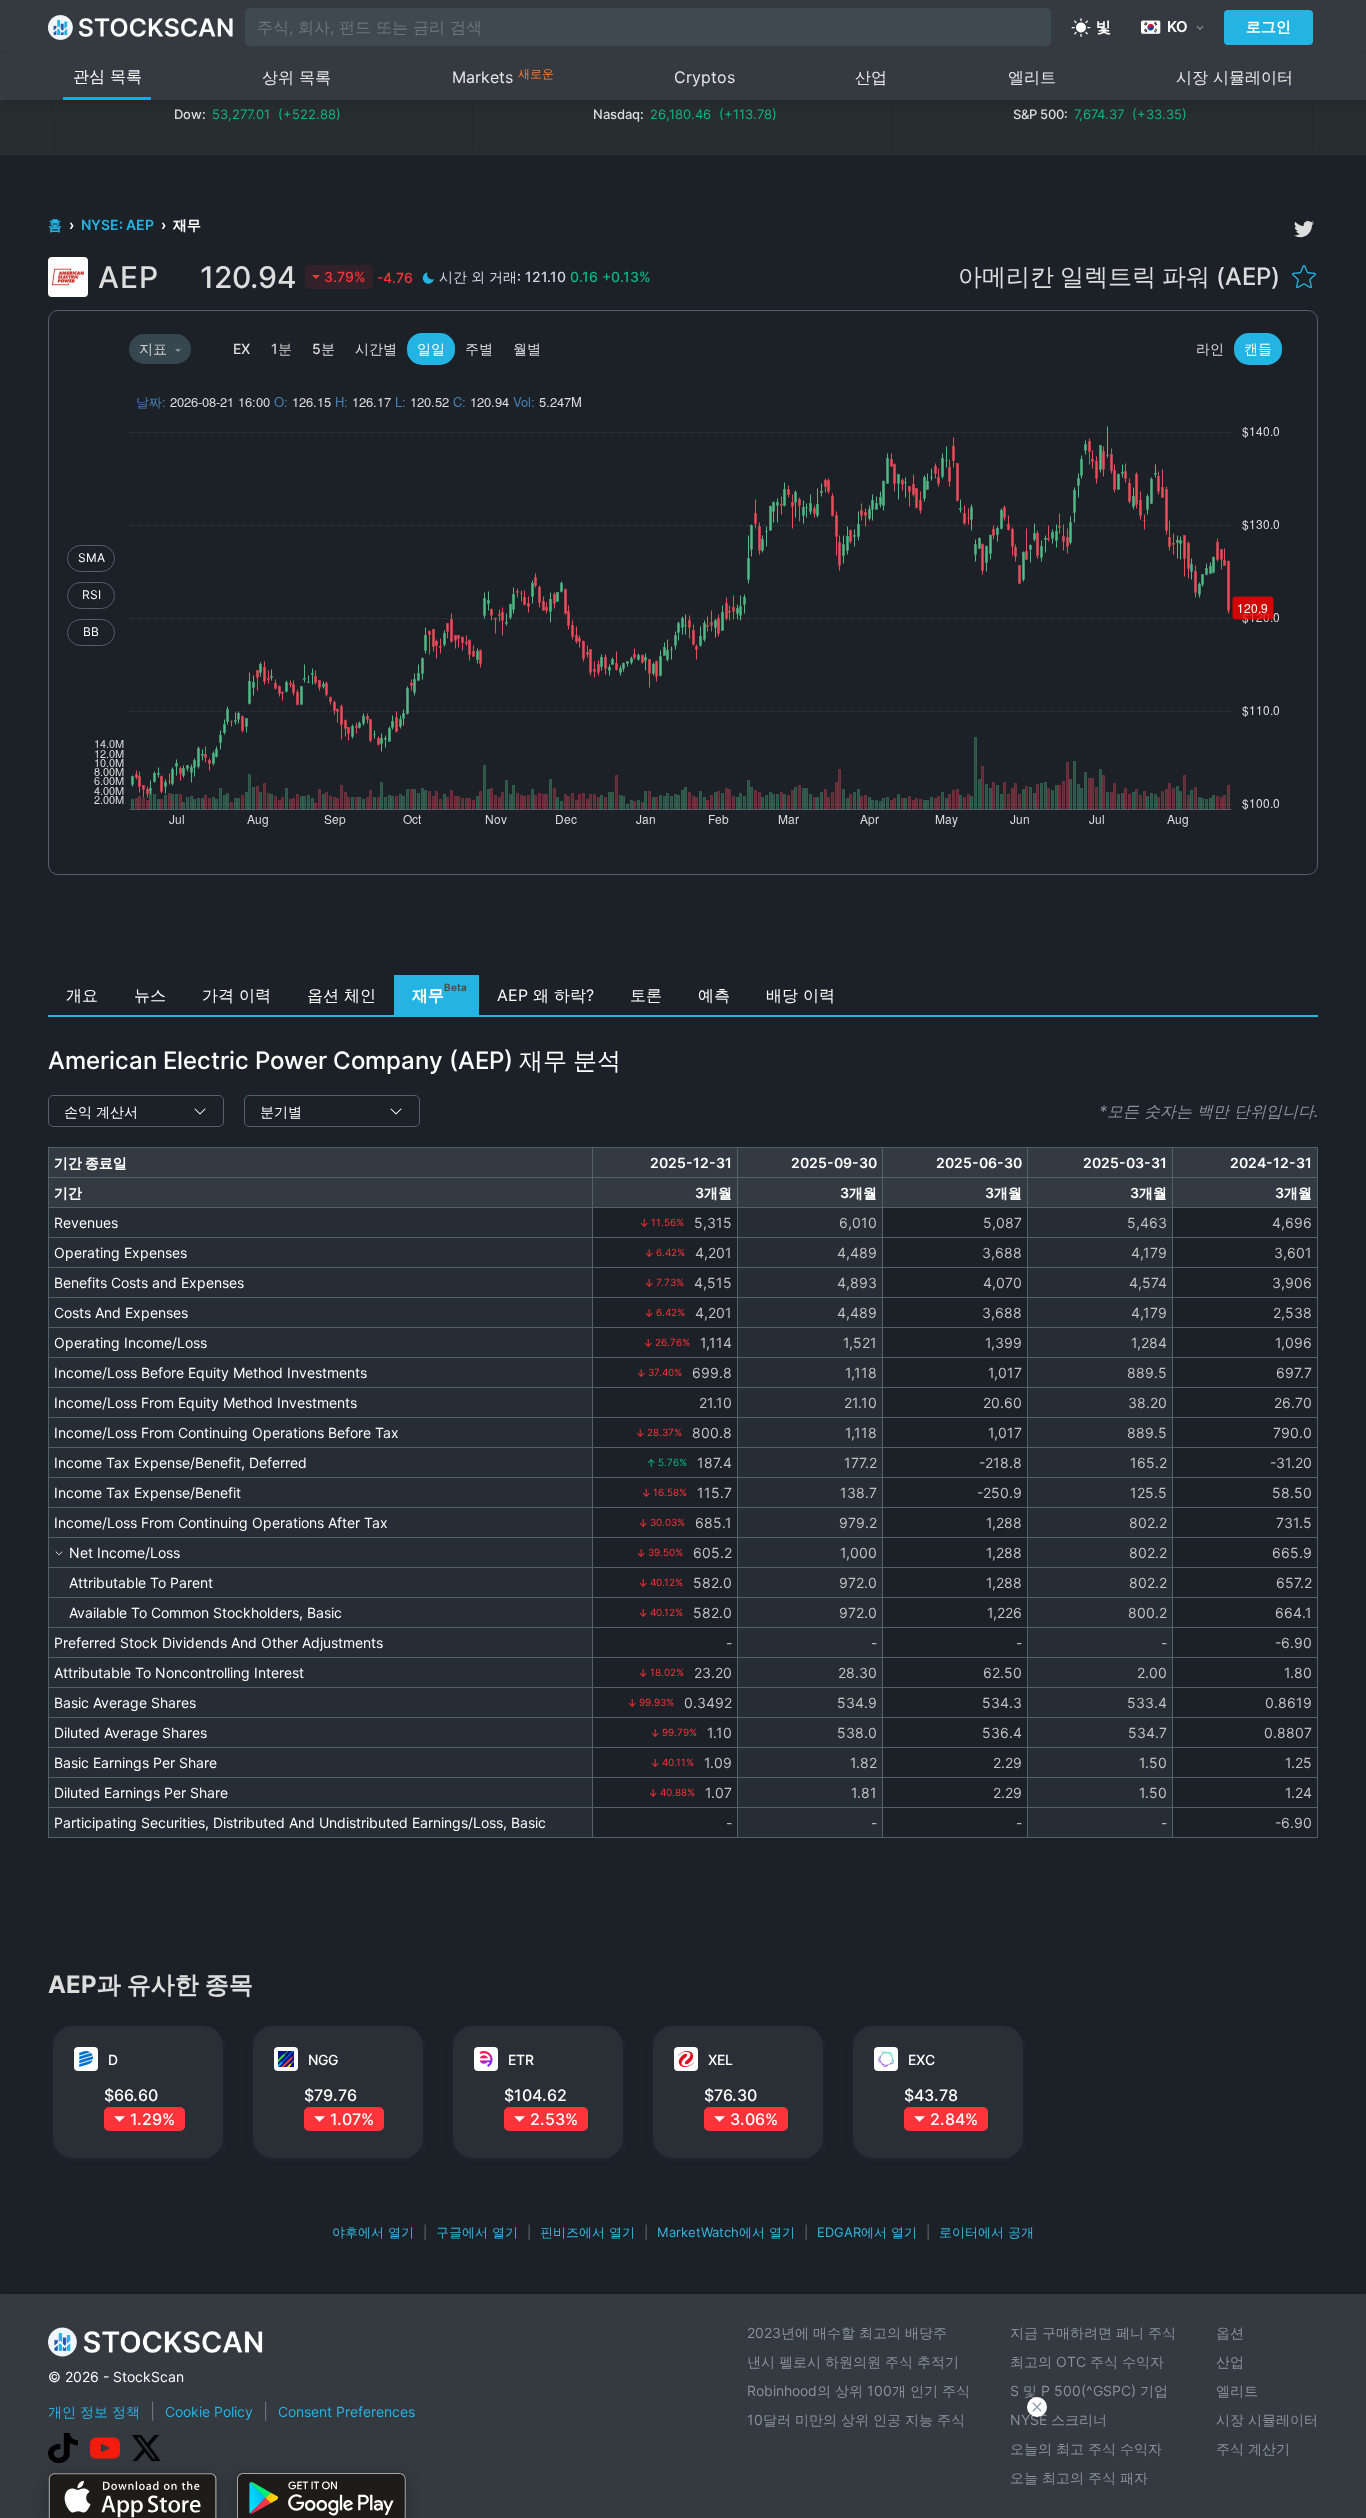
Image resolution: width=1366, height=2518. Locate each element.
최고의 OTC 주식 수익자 (1087, 2361)
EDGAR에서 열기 (867, 2232)
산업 (871, 77)
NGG (323, 2059)
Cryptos (704, 77)
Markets (503, 76)
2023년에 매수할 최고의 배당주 (847, 2332)
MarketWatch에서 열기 (726, 2232)
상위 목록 (296, 77)
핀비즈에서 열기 (587, 2232)
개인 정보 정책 (94, 2411)
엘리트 (1032, 77)
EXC (921, 2059)
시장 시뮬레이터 (1234, 77)
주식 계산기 (1253, 2448)
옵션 (1230, 2332)
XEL (720, 2059)
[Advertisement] (683, 930)
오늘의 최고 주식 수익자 (1086, 2448)
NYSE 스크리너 (1058, 2419)
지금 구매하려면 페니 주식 (1093, 2332)
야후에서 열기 (373, 2232)
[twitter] (1304, 229)
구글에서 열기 (477, 2232)
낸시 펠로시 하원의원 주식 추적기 (853, 2361)
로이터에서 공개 (986, 2232)
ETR (521, 2059)
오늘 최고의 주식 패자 (1079, 2477)
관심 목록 (107, 76)
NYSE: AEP (119, 224)
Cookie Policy (209, 2411)
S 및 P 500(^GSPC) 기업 (1089, 2390)
